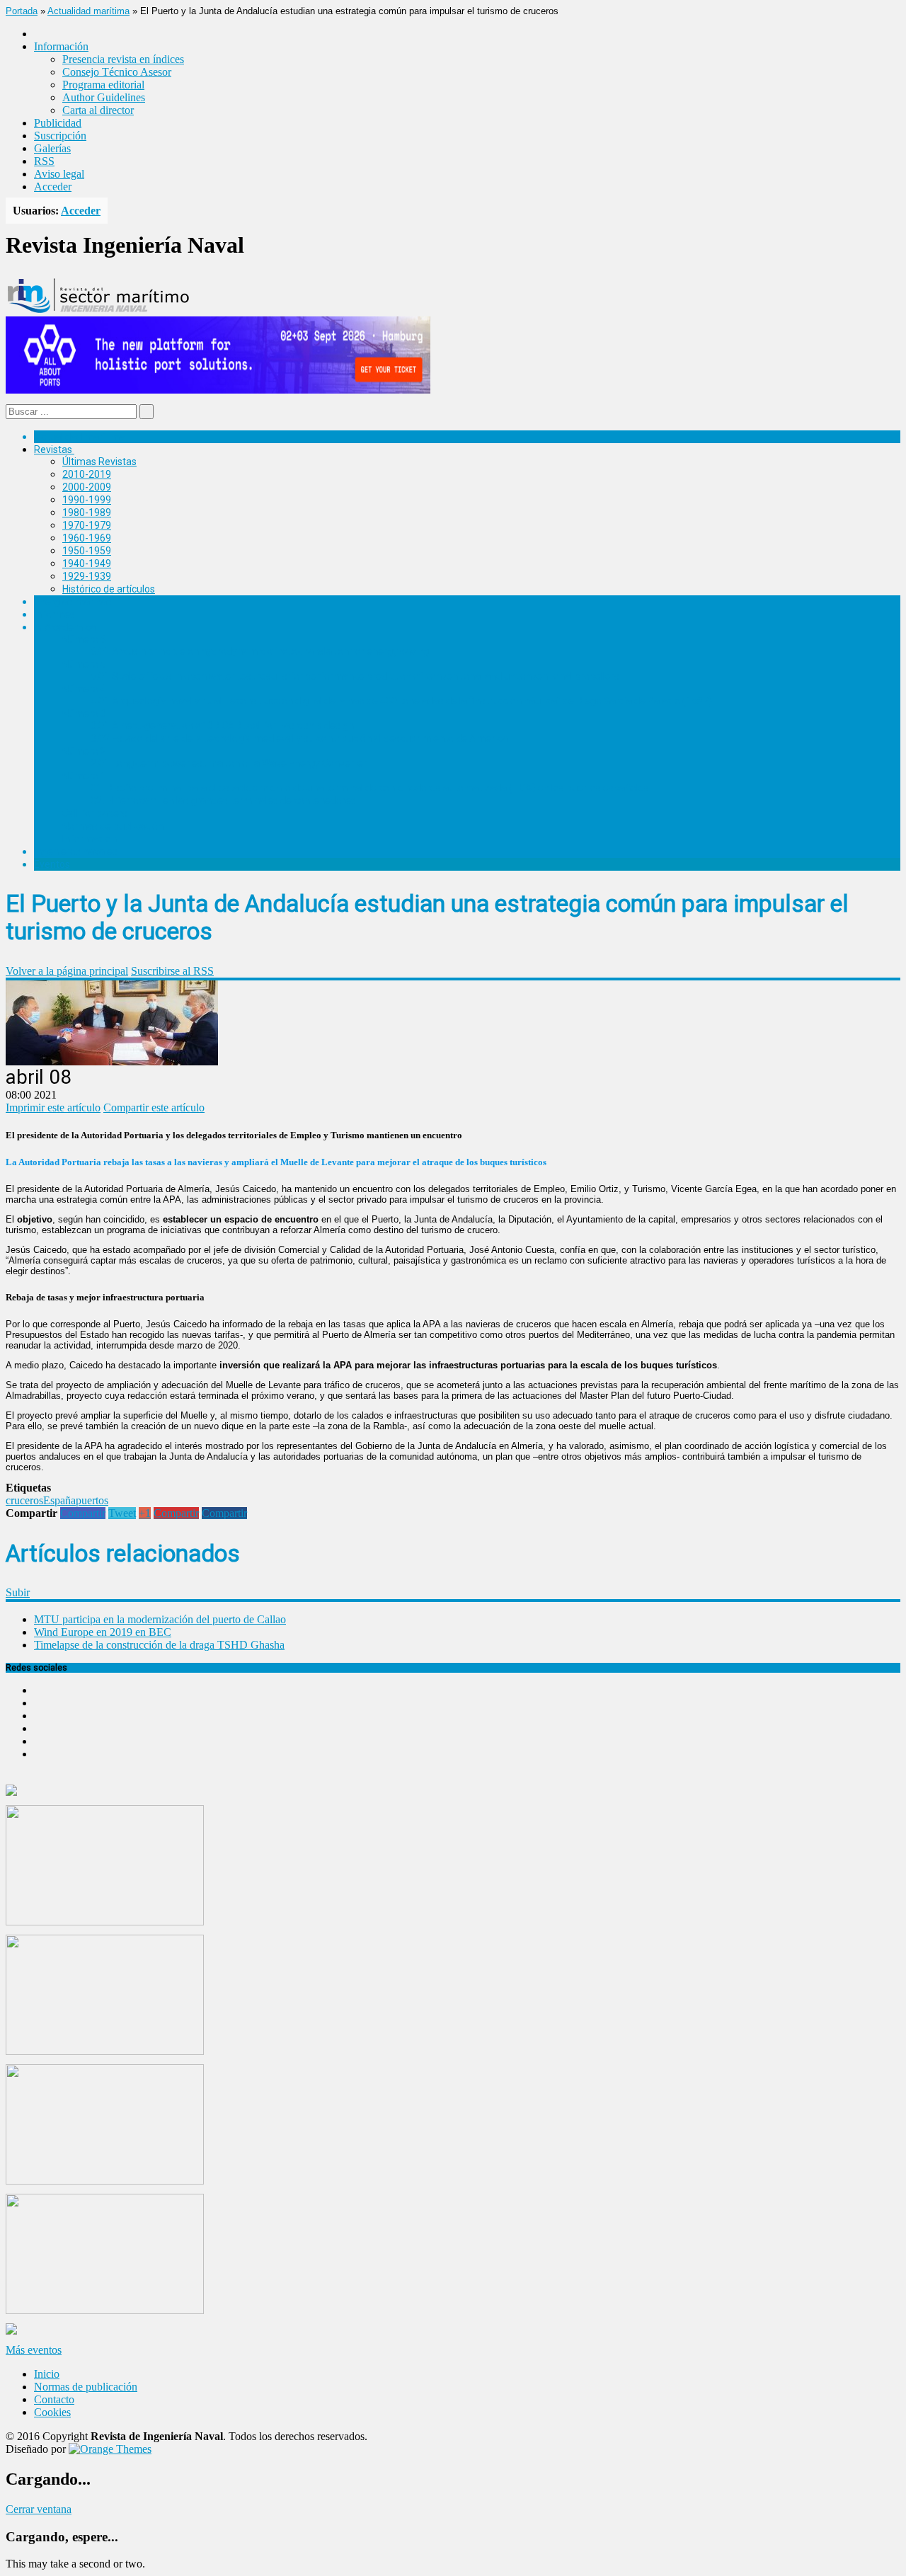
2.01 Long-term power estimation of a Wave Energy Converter (229, 763)
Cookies (52, 2412)
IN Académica (65, 627)
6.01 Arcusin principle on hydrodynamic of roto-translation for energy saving (260, 651)
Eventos (52, 864)
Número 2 (84, 751)
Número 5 (84, 664)
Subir (18, 1592)
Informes (55, 614)
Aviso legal (59, 174)
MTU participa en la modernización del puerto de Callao (160, 1619)
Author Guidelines (104, 97)
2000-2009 (87, 487)
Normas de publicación (113, 826)
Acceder (53, 187)
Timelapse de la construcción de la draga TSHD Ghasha (159, 1645)
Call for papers (95, 813)
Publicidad (58, 123)
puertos (92, 1500)
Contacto (54, 2399)
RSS (44, 161)
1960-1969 (87, 538)
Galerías (52, 148)
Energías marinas (73, 602)
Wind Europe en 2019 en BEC (103, 1632)
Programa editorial (103, 85)
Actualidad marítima (88, 11)
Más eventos (34, 2350)
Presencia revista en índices (123, 59)
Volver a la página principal (67, 971)
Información (90, 839)
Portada (22, 11)
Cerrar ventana (39, 2509)
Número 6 (84, 639)
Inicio (47, 2374)
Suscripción (60, 136)
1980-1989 (87, 513)
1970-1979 (87, 525)
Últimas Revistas (99, 462)
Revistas (53, 450)
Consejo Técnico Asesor (117, 72)
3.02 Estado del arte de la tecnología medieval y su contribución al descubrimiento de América (299, 738)
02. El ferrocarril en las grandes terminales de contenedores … (228, 801)
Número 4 (84, 689)
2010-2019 (87, 474)
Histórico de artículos (109, 589)
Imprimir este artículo (53, 1107)
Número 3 (84, 714)
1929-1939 (87, 576)
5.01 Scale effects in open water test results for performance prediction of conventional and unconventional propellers (355, 676)
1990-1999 (87, 500)
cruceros (24, 1500)
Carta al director (98, 110)
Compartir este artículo (154, 1107)
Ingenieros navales (76, 852)
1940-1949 (87, 563)
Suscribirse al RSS (172, 971)
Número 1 (84, 776)
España (59, 1500)
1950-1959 (87, 551)
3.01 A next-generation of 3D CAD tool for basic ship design (222, 726)
